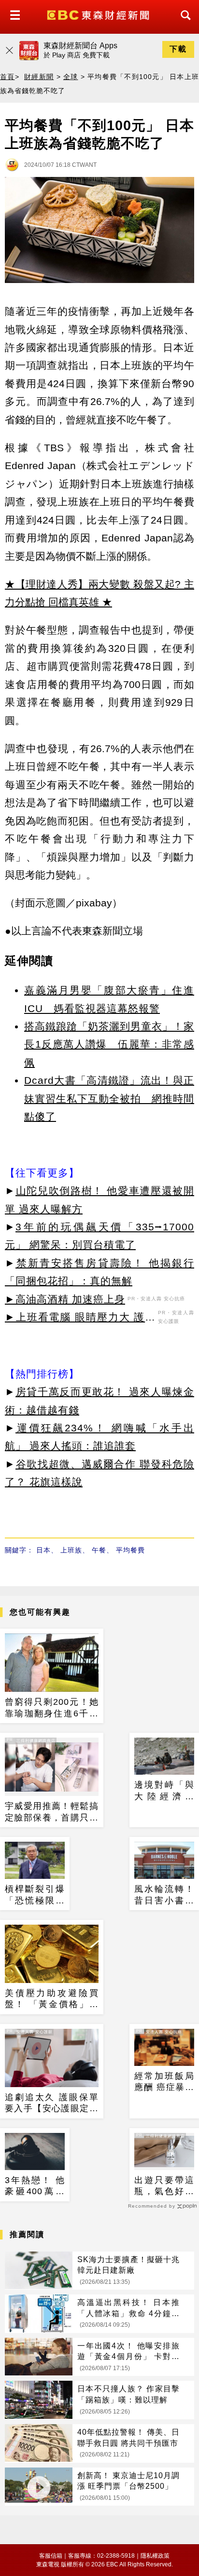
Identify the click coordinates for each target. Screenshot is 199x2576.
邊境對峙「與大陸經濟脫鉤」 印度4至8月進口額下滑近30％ (164, 1791)
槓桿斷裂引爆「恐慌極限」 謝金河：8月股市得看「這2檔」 (35, 1895)
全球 (71, 77)
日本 (43, 1550)
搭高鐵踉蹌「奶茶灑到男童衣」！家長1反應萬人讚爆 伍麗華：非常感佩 (109, 1044)
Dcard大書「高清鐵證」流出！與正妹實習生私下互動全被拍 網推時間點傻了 (109, 1098)
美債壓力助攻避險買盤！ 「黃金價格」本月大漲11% (52, 1999)
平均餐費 (130, 1550)
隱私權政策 (155, 2556)
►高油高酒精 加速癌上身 (65, 1299)
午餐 (99, 1550)
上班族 (71, 1550)
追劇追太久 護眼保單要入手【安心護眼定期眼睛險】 (52, 2104)
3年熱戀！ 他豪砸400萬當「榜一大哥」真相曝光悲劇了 (35, 2186)
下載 (178, 49)
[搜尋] (183, 24)
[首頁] (99, 14)
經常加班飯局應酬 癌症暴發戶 (164, 2082)
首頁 (7, 77)
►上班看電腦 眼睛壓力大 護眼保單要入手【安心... (80, 1319)
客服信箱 (51, 2556)
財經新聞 (39, 77)
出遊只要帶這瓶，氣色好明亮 (164, 2186)
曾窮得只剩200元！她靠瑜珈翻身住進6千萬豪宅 (52, 1708)
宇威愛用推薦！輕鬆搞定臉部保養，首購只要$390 (52, 1812)
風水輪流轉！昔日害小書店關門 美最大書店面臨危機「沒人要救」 (164, 1895)
